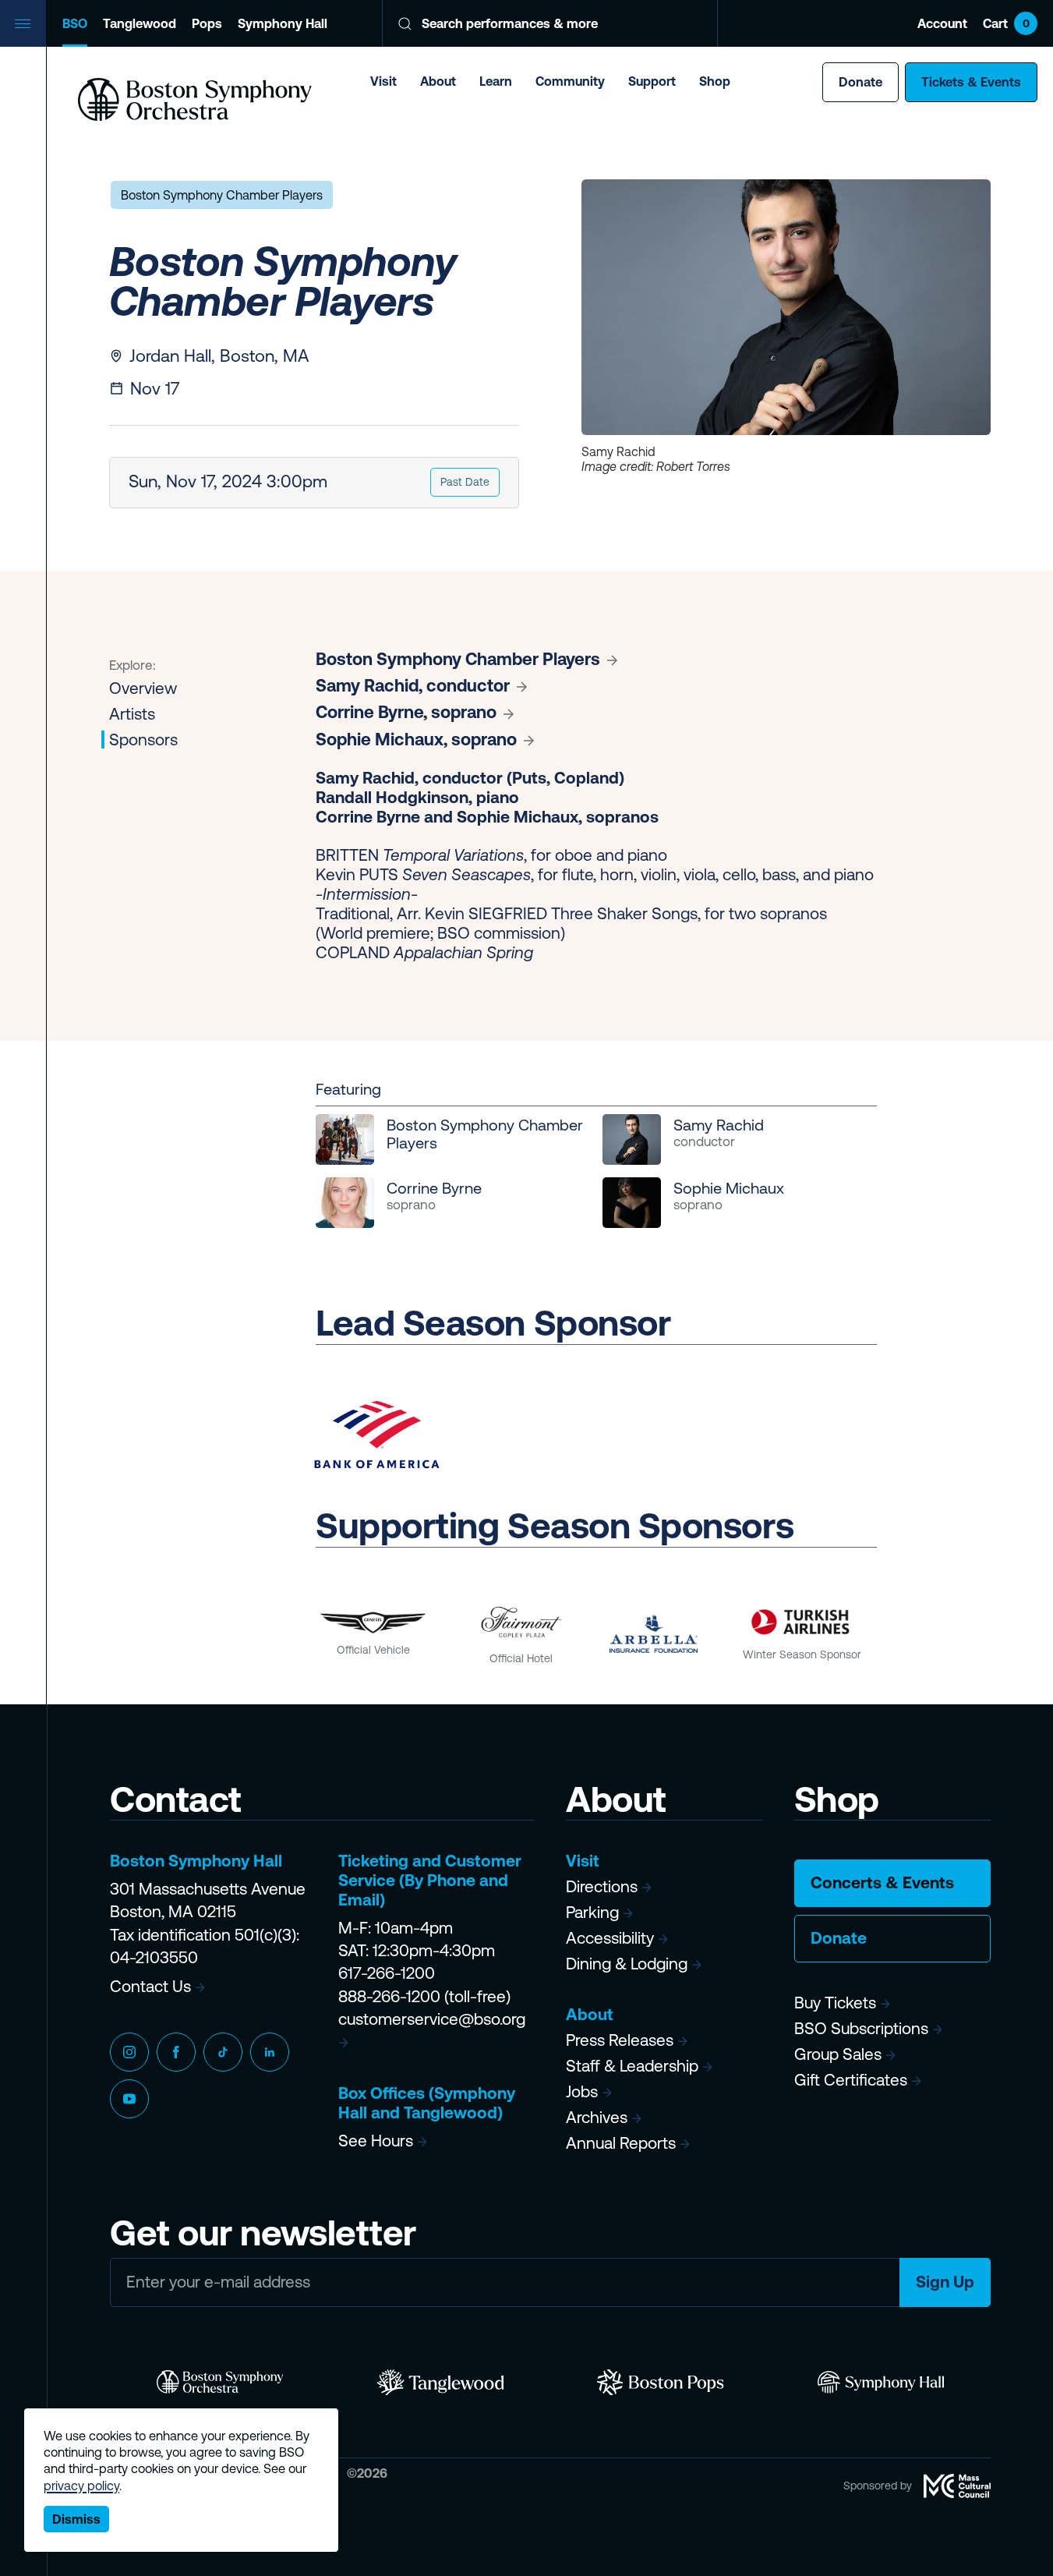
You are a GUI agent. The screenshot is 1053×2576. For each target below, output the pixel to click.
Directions (602, 1886)
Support (652, 81)
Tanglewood (140, 23)
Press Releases (620, 2040)
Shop (715, 81)
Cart (1006, 23)
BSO (75, 23)
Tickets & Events (971, 82)
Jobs (582, 2091)
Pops (207, 23)
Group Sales (838, 2054)
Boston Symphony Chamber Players (222, 195)
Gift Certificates (851, 2080)
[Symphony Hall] (881, 2383)
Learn (496, 81)
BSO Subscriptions (861, 2028)
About (438, 81)
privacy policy (81, 2486)
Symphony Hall (283, 23)
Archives (597, 2117)
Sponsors (143, 740)
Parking (592, 1912)
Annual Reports (621, 2143)
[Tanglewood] (441, 2383)
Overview (143, 688)
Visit (383, 81)
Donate (860, 82)
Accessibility (610, 1938)
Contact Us (150, 1986)
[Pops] (661, 2383)
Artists (132, 714)
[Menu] (23, 23)
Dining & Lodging (627, 1964)
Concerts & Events (882, 1882)
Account (942, 23)
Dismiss (76, 2519)
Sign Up (945, 2282)
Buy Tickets (835, 2003)
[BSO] (220, 2383)
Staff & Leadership (632, 2066)
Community (570, 81)
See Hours (376, 2141)
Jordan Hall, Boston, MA (219, 356)
